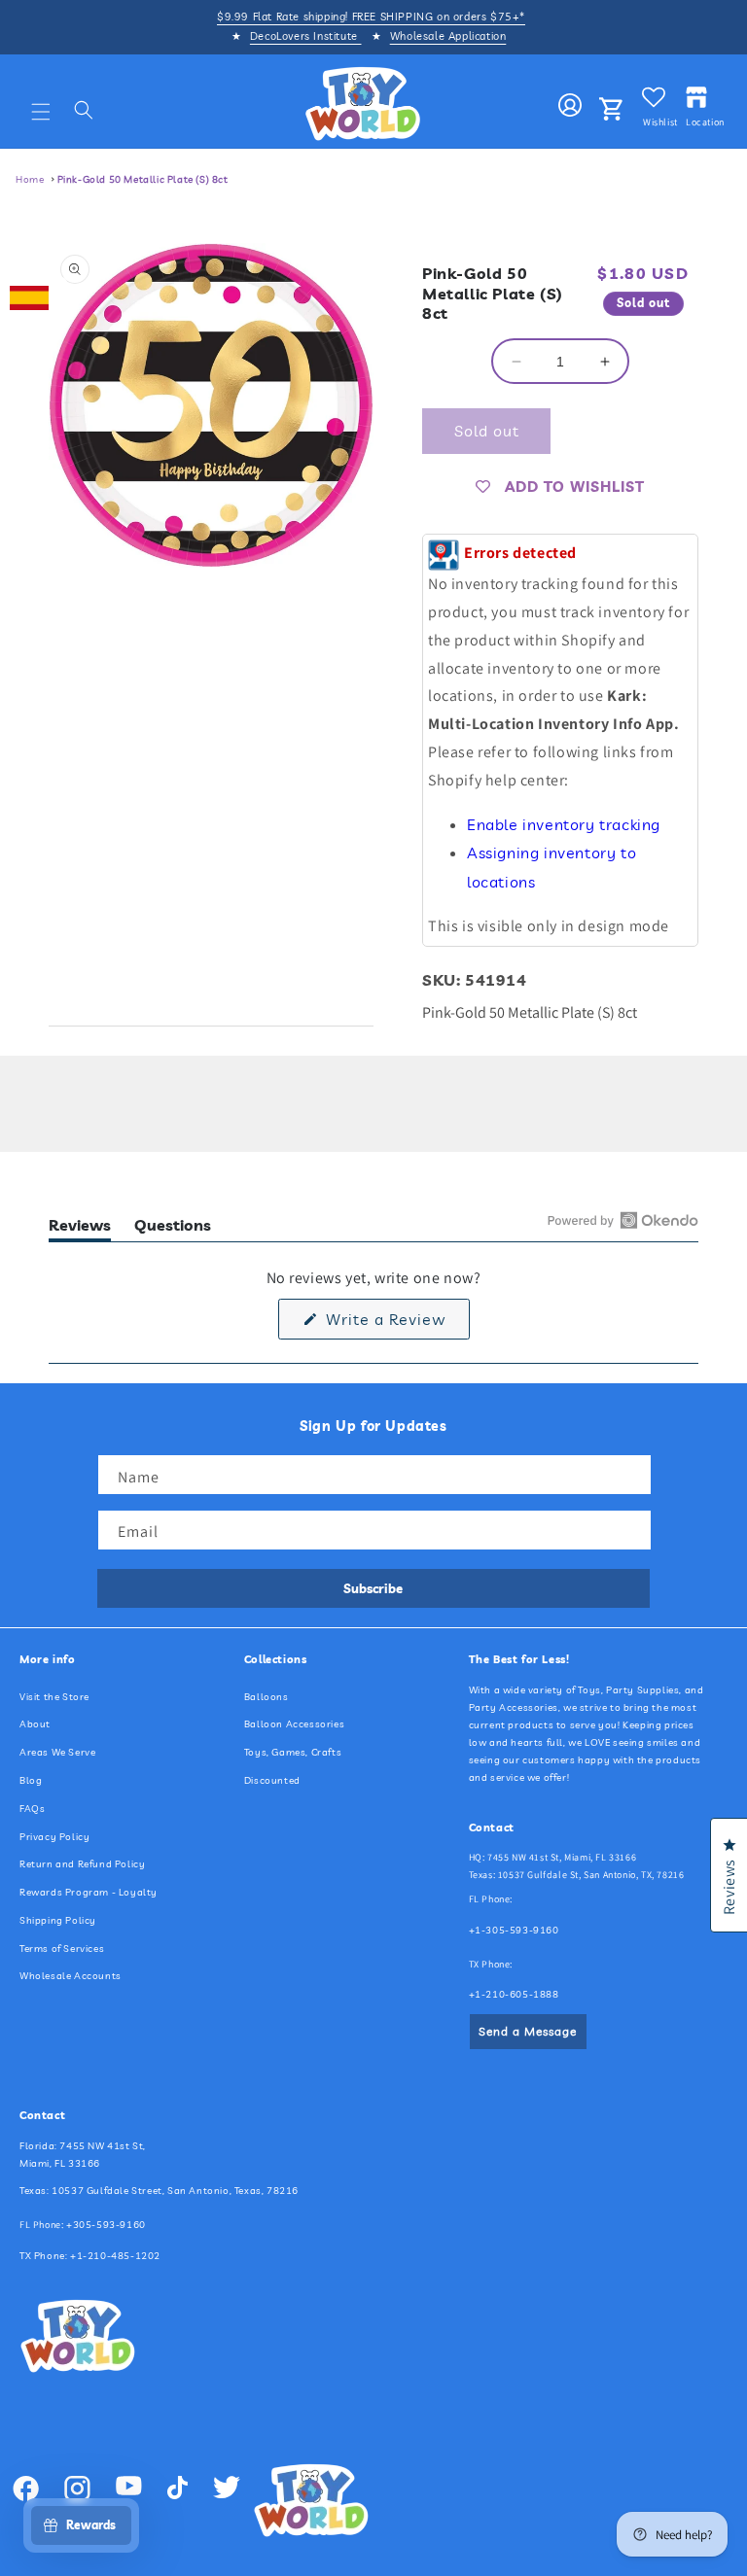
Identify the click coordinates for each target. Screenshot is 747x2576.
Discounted (272, 1780)
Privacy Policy (54, 1837)
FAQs (32, 1809)
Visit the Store (54, 1697)
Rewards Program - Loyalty (89, 1892)
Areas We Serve (57, 1752)
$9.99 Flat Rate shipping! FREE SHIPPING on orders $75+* (371, 17)
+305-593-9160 (106, 2225)
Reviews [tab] (80, 1228)
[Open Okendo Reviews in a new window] (623, 1220)
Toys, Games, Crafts (293, 1752)
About (35, 1724)
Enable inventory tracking (564, 824)
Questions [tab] (173, 1228)
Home (30, 179)
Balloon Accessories (294, 1724)
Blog (31, 1780)
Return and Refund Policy (82, 1864)
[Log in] (570, 106)
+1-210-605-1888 (514, 1994)
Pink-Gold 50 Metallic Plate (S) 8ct (143, 179)
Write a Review (395, 1324)
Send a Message (528, 2031)
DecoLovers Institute (306, 36)
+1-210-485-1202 (115, 2256)
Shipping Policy (58, 1920)
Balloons (267, 1697)
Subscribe (373, 1588)
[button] (41, 112)
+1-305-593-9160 (514, 1930)
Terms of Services (62, 1949)
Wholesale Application (448, 36)
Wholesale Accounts (71, 1976)
